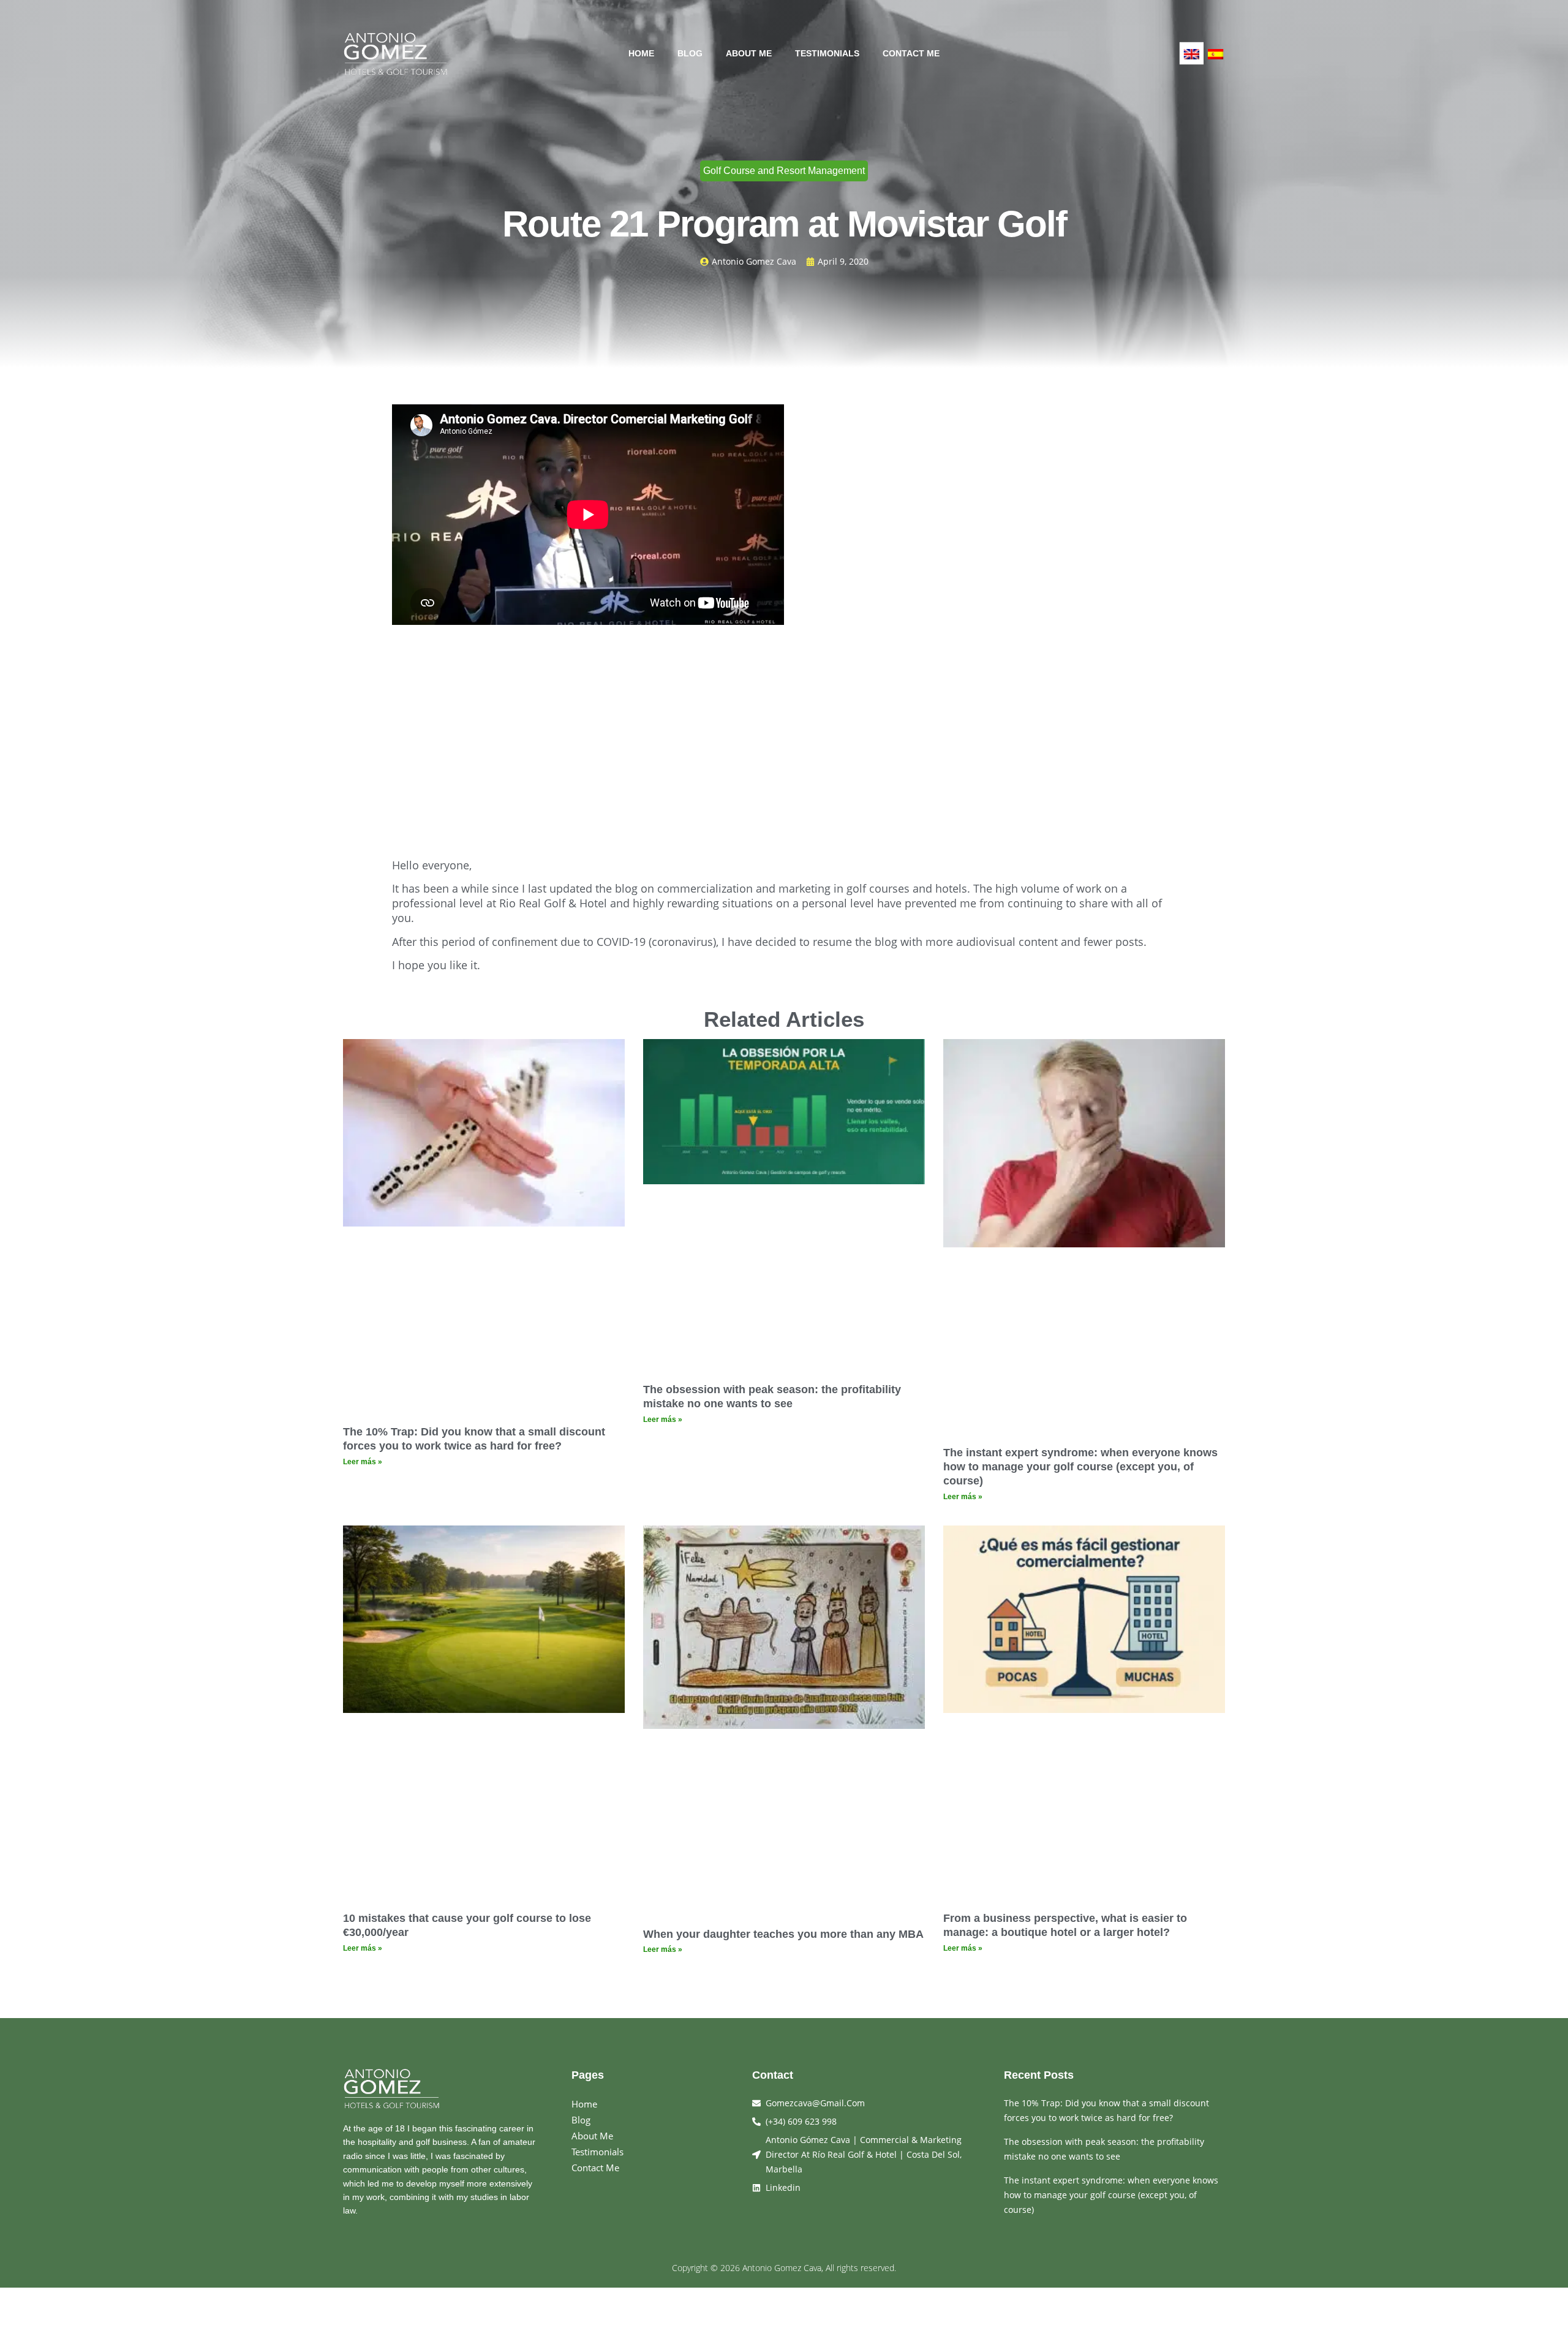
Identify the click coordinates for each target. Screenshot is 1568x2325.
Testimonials (827, 53)
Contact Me (911, 53)
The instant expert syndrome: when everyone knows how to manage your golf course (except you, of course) (1080, 1467)
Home (641, 53)
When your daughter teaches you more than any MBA (783, 1934)
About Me (749, 53)
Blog (690, 53)
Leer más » (363, 1462)
